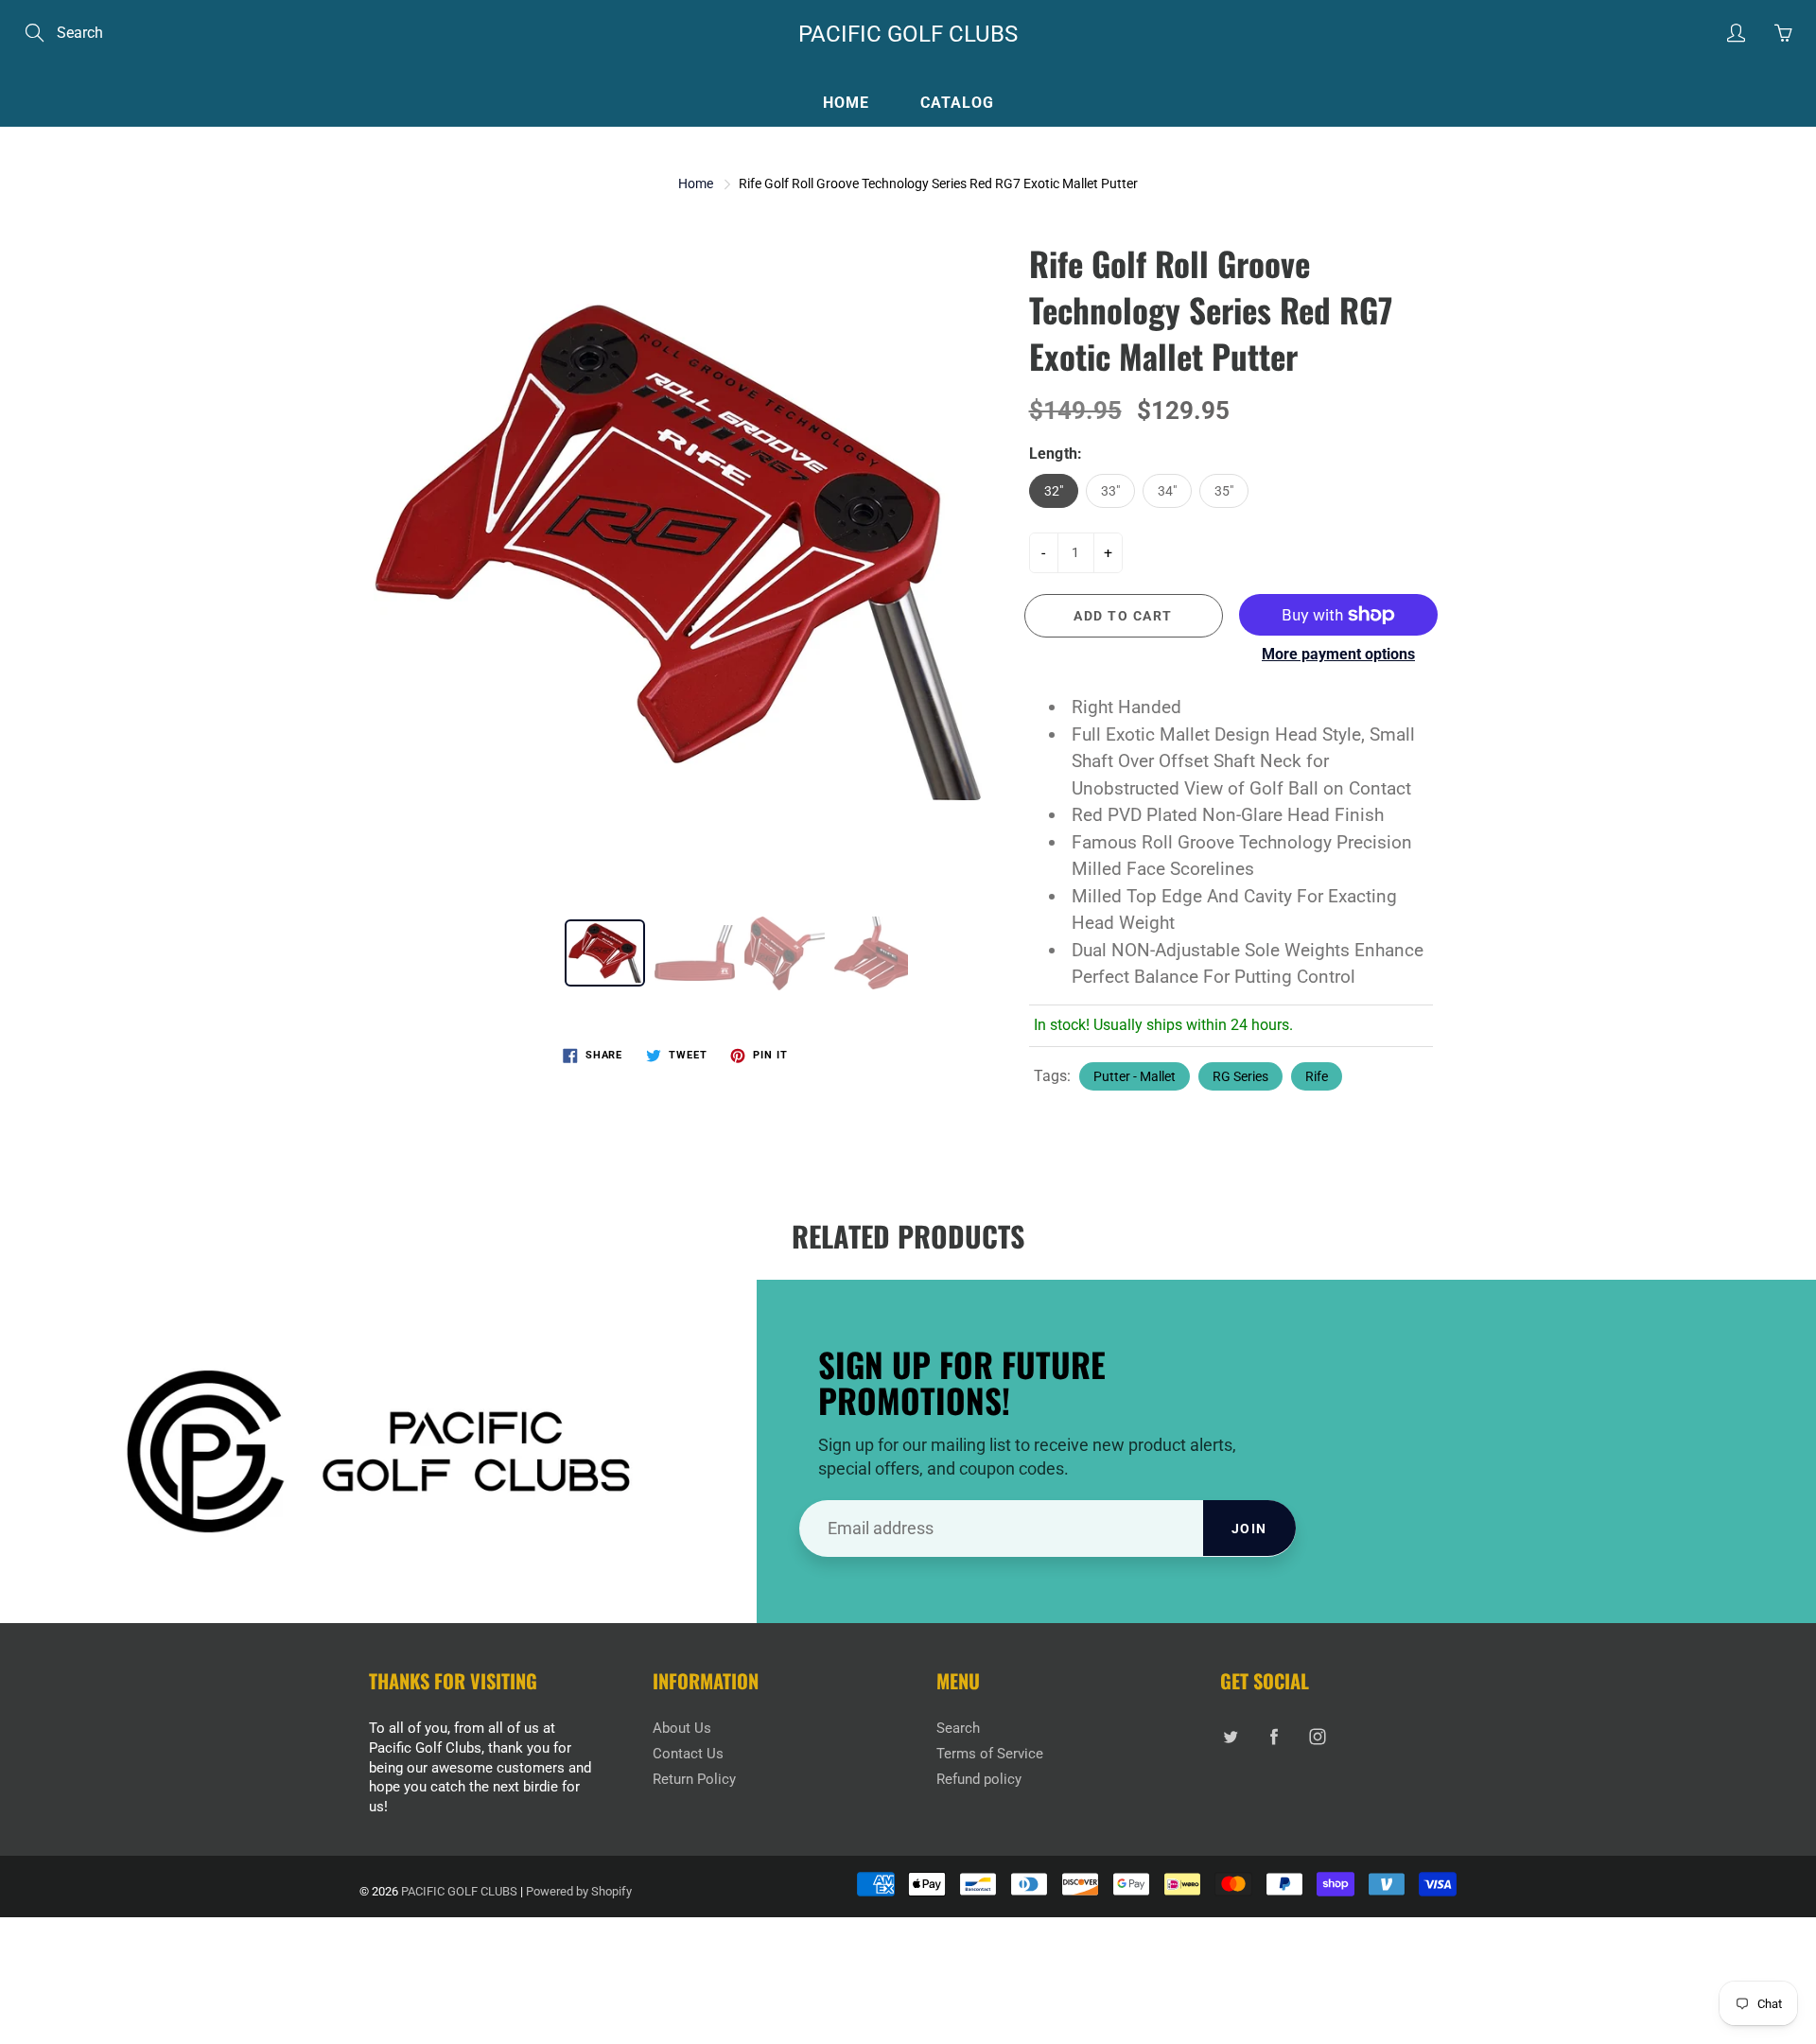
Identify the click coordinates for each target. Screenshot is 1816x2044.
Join (1249, 1529)
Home (846, 103)
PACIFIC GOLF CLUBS (908, 34)
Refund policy (979, 1780)
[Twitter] (1230, 1736)
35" (1224, 491)
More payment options (1338, 654)
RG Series (1240, 1076)
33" (1110, 491)
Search (958, 1729)
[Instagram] (1317, 1736)
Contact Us (688, 1754)
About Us (682, 1729)
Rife (1317, 1076)
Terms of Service (990, 1754)
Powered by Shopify (579, 1891)
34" (1167, 491)
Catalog (957, 103)
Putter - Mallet (1135, 1076)
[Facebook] (1274, 1736)
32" (1054, 491)
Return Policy (694, 1780)
